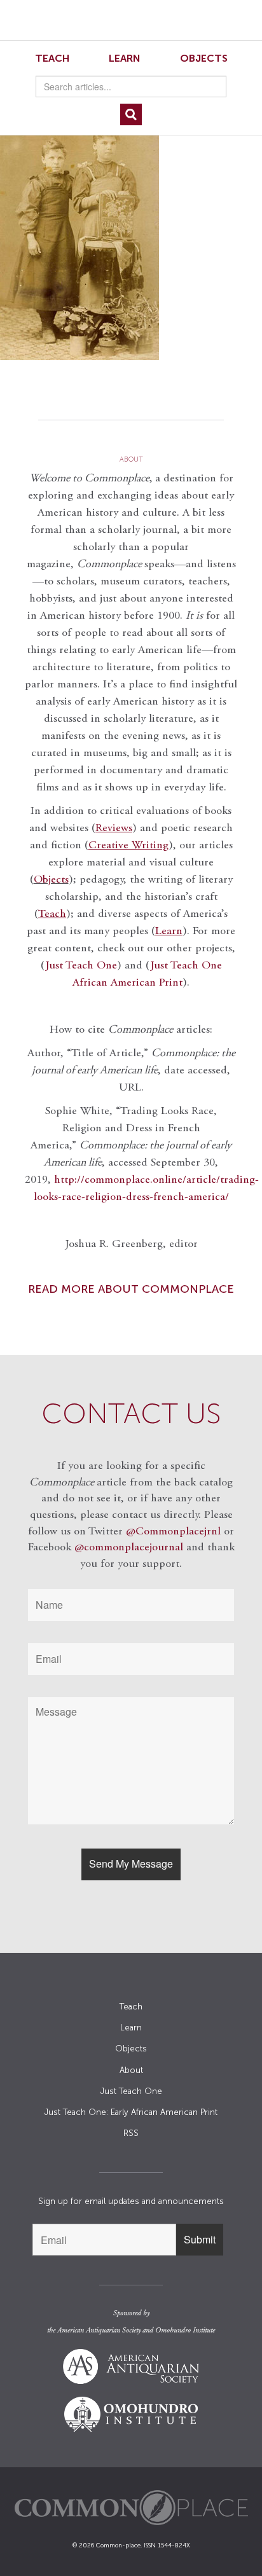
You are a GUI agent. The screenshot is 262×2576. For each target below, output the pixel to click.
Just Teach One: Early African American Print (131, 2112)
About (131, 2070)
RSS (131, 2133)
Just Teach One (81, 966)
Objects (204, 58)
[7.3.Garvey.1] (131, 237)
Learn (125, 58)
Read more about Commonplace (131, 1289)
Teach (52, 58)
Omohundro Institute (185, 2331)
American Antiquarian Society (99, 2331)
